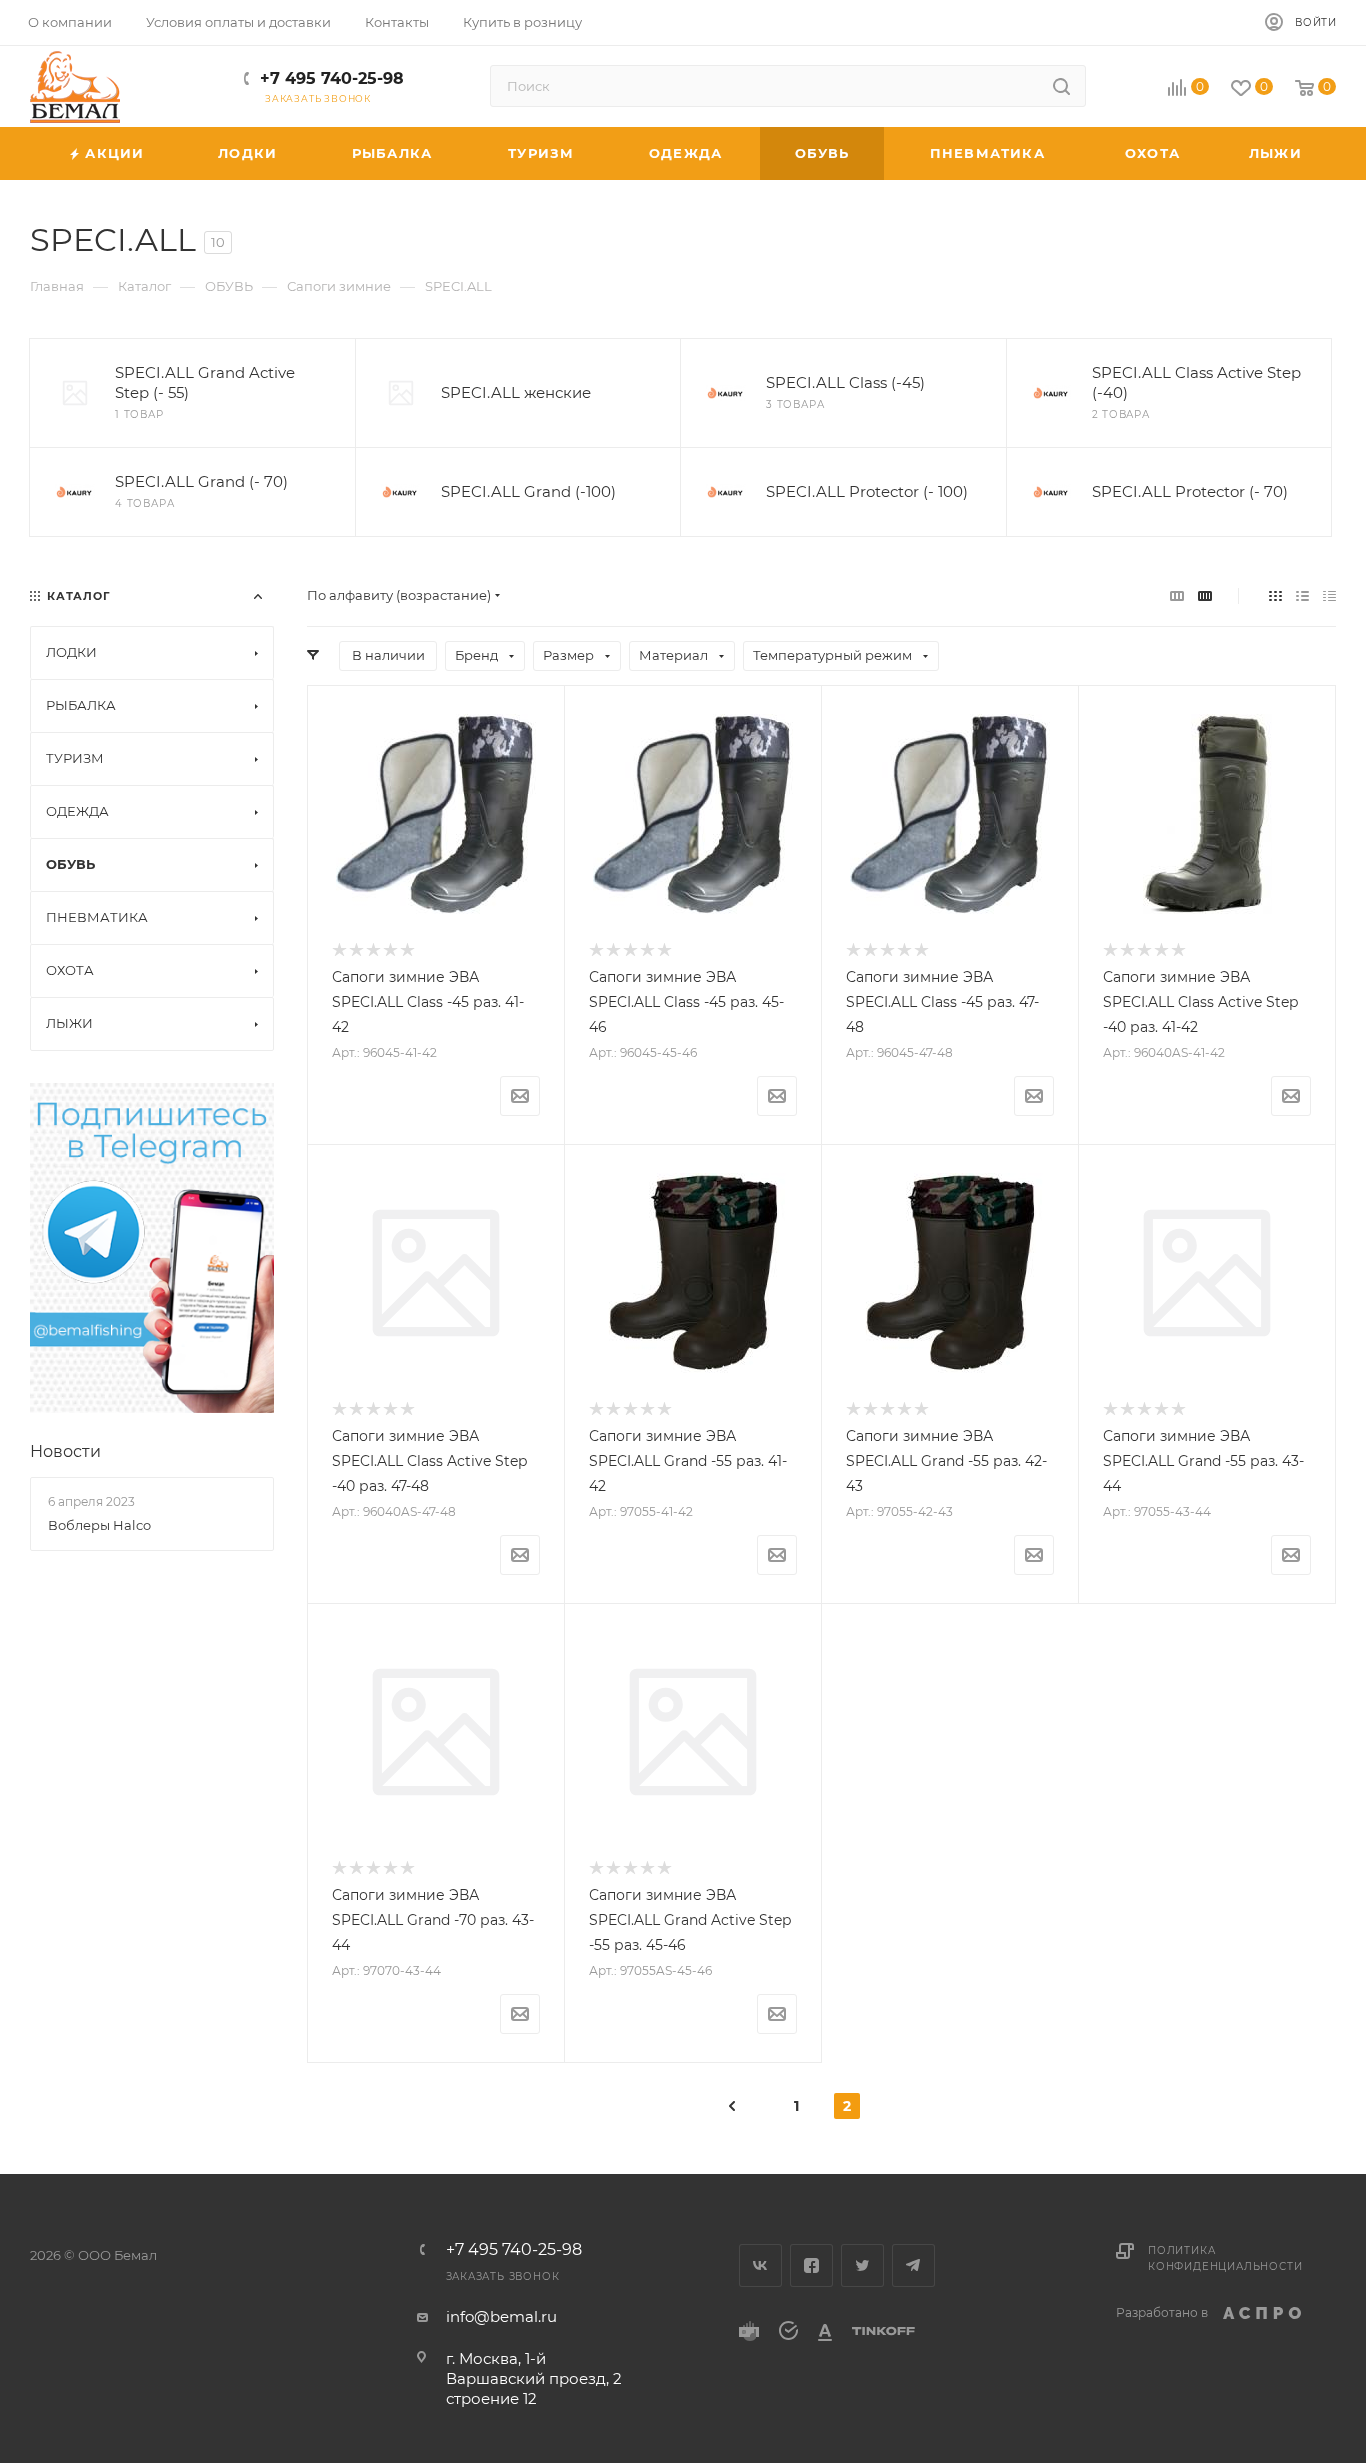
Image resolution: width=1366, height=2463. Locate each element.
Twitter (862, 2265)
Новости (65, 1451)
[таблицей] (1329, 595)
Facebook (811, 2265)
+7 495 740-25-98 (332, 78)
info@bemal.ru (501, 2316)
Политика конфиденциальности (1225, 2258)
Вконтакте (760, 2265)
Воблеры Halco (99, 1525)
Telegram (913, 2265)
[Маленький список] (1177, 595)
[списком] (1302, 595)
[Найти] (1061, 86)
